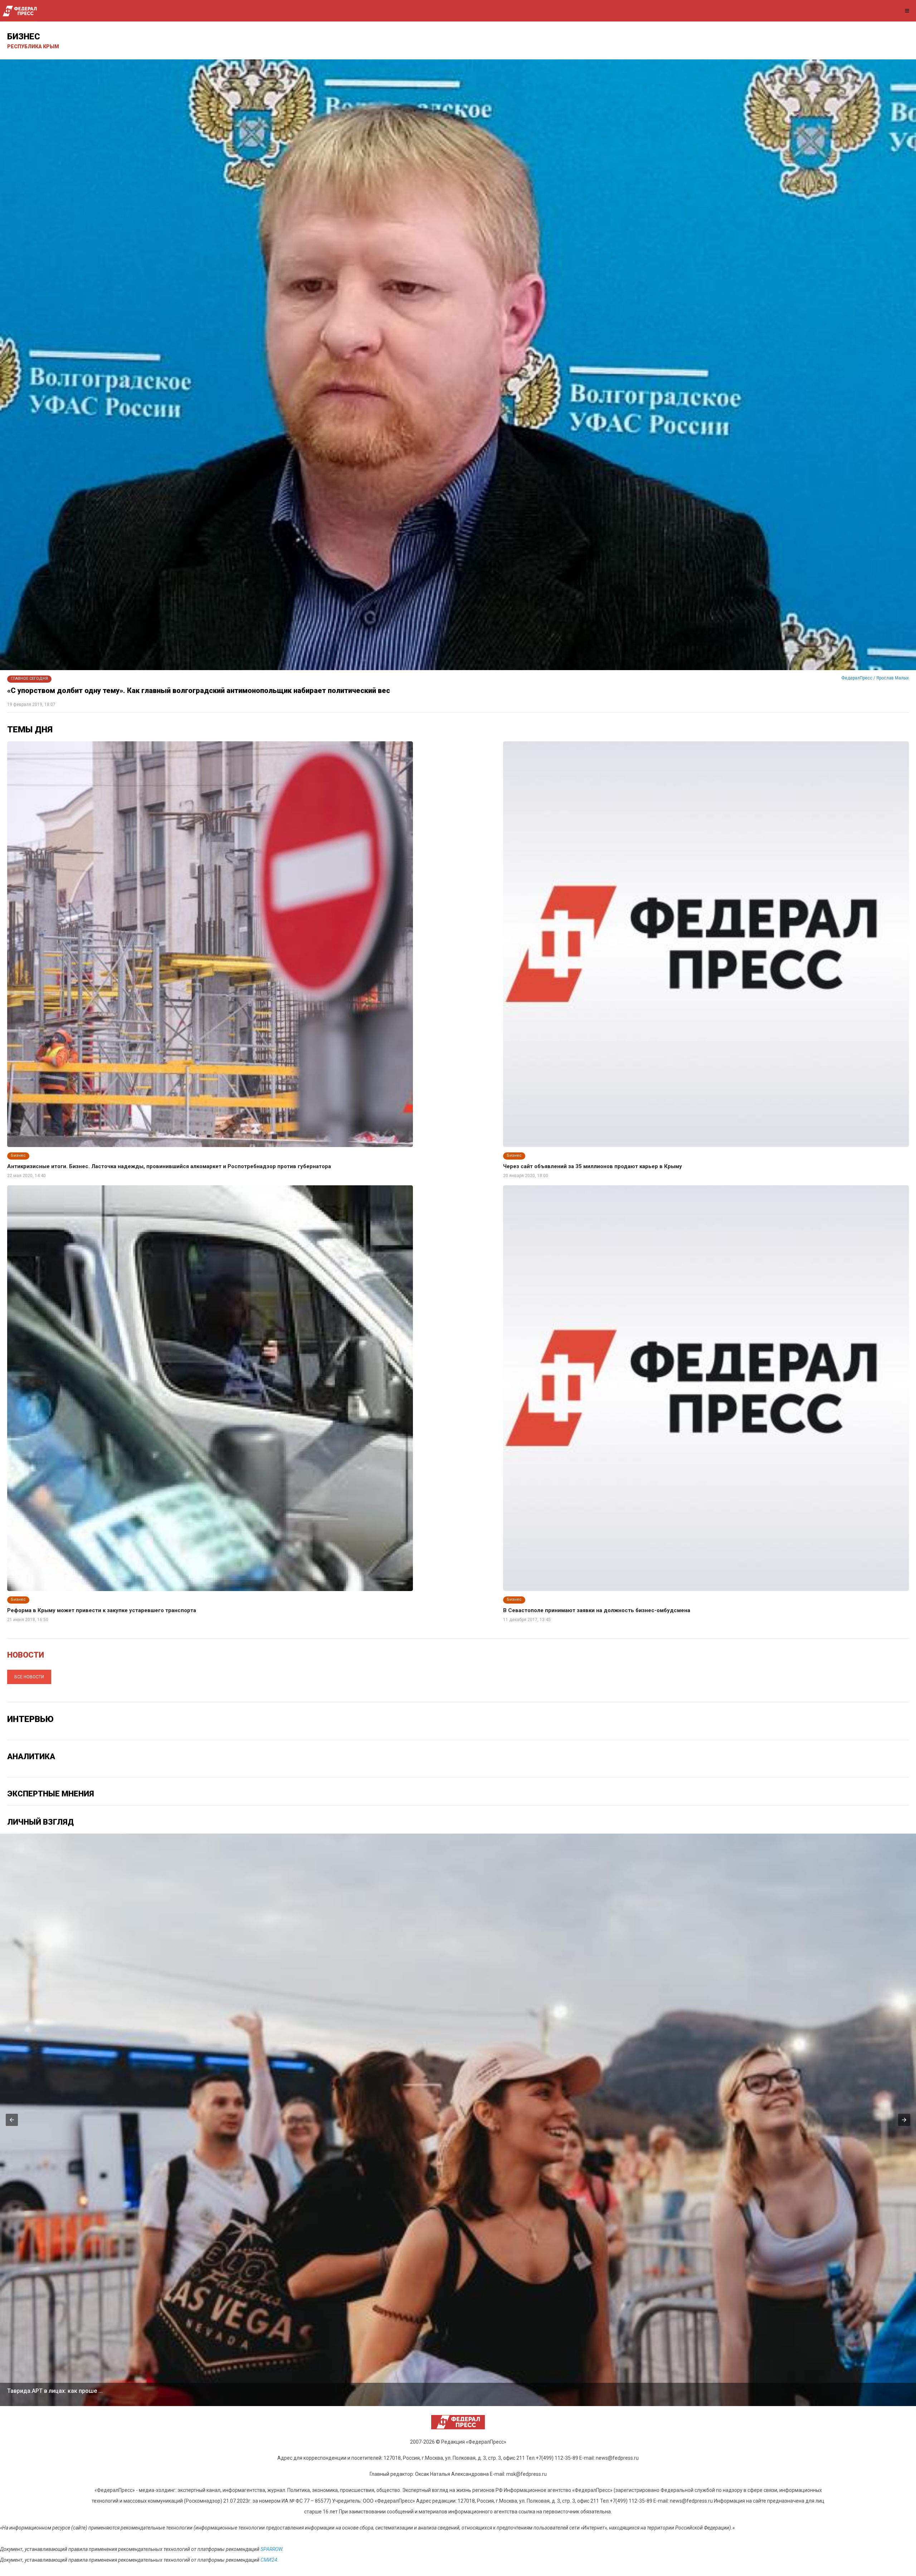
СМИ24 (269, 2560)
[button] (12, 2120)
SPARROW (271, 2549)
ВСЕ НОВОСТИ (29, 1677)
